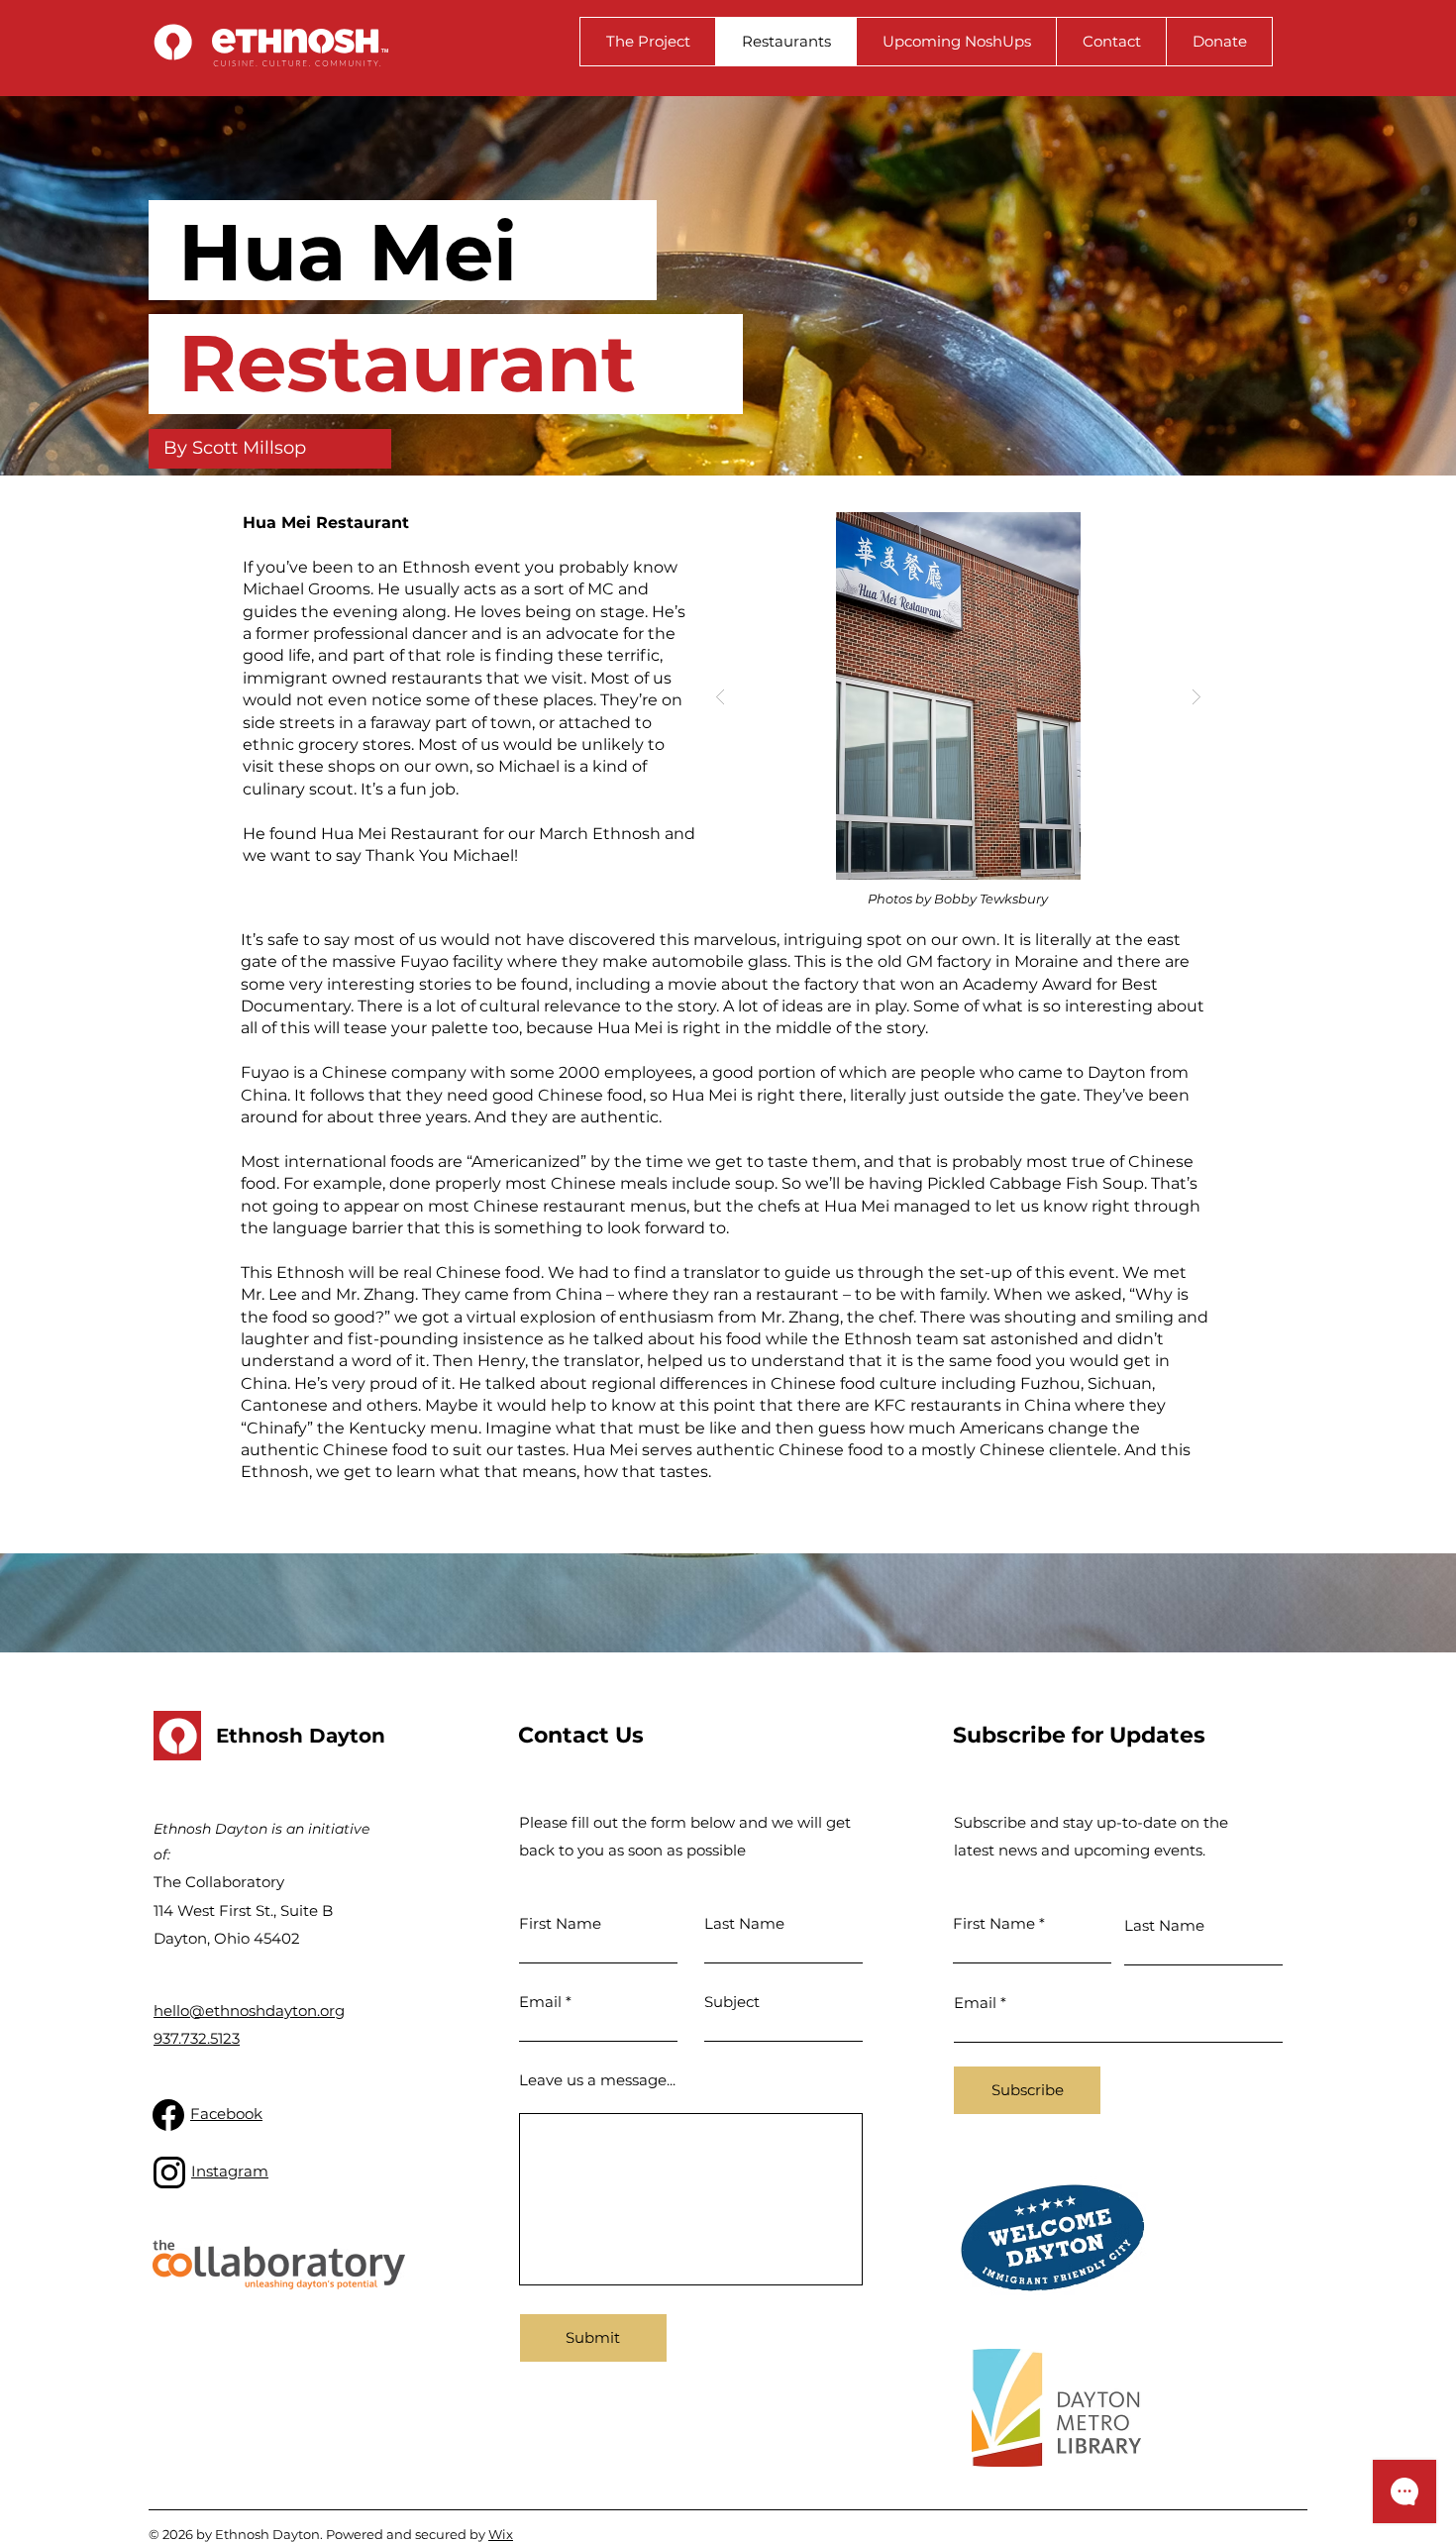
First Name (560, 1923)
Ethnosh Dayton (301, 1736)
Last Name (744, 1923)
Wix (501, 2534)
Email (540, 2002)
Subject (732, 2002)
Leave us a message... (597, 2080)
